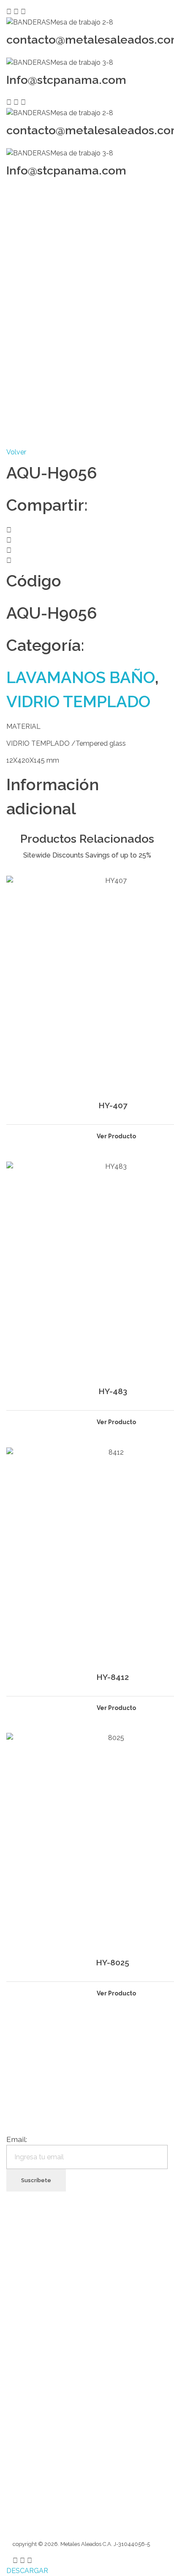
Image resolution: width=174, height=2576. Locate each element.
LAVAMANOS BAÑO (81, 677)
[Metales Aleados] (35, 217)
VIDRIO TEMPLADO (78, 701)
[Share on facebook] (87, 530)
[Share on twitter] (87, 540)
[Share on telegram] (87, 551)
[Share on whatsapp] (87, 561)
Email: (17, 2139)
